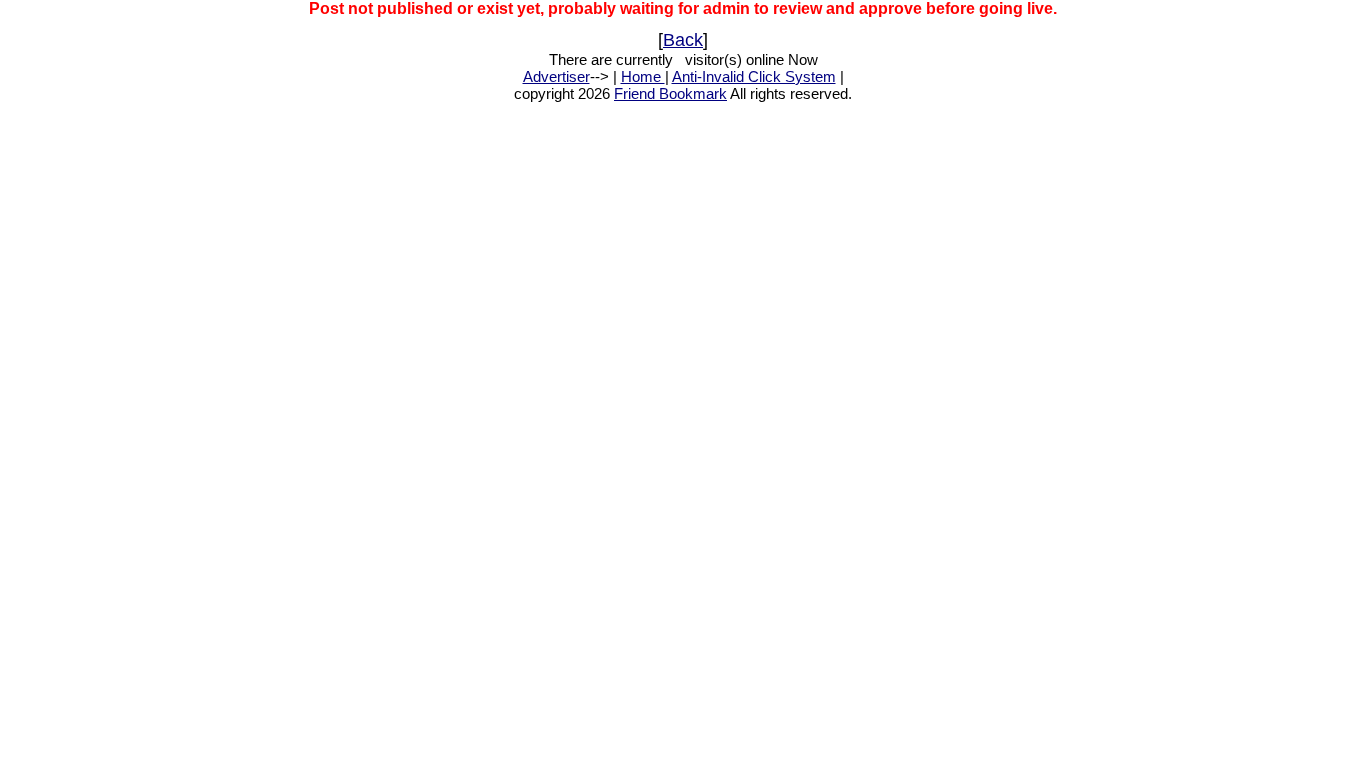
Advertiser (556, 76)
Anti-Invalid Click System (754, 76)
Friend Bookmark (670, 93)
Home (643, 76)
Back (683, 40)
